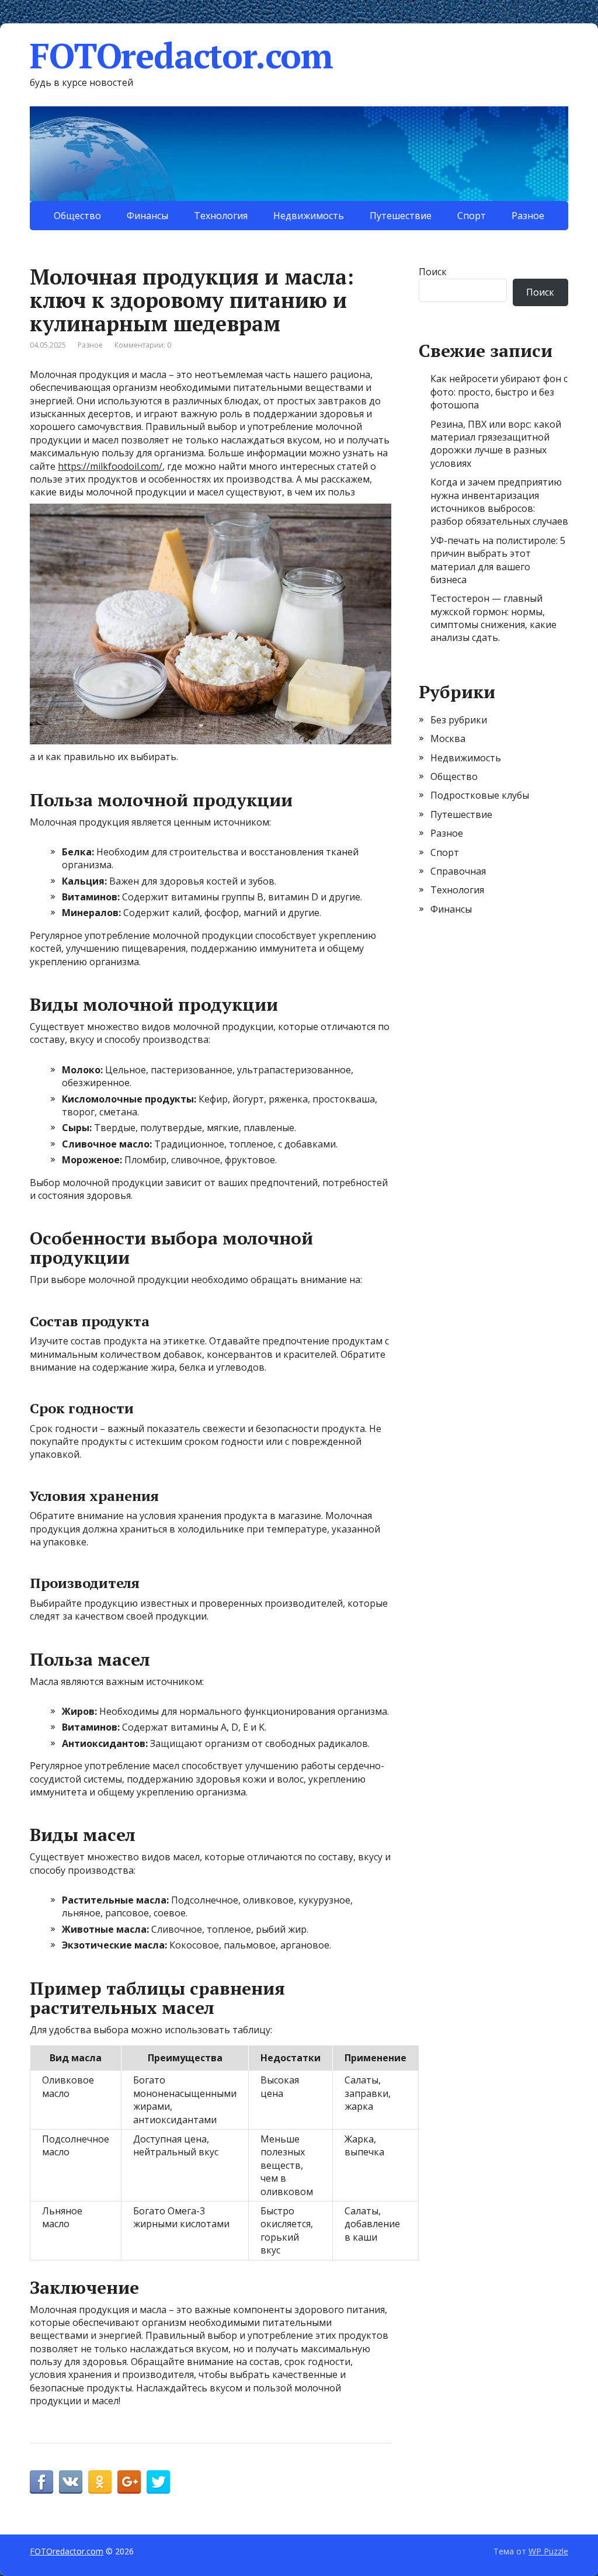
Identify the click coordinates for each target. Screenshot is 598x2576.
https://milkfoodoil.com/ (110, 466)
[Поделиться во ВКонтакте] (71, 2482)
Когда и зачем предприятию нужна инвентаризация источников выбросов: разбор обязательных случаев (499, 502)
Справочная (458, 871)
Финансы (147, 216)
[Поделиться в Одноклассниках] (100, 2482)
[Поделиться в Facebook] (41, 2482)
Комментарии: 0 (143, 345)
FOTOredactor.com (181, 56)
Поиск (433, 272)
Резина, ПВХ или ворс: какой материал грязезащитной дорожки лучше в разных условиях (496, 444)
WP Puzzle (548, 2551)
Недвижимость (309, 216)
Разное (528, 216)
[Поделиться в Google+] (129, 2482)
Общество (77, 216)
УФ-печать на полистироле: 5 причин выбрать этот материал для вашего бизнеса (498, 560)
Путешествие (401, 216)
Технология (221, 216)
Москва (448, 739)
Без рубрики (459, 720)
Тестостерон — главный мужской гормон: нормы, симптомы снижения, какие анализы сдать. (493, 618)
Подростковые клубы (480, 795)
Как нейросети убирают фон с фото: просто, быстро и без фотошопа (499, 392)
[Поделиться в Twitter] (158, 2482)
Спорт (472, 216)
